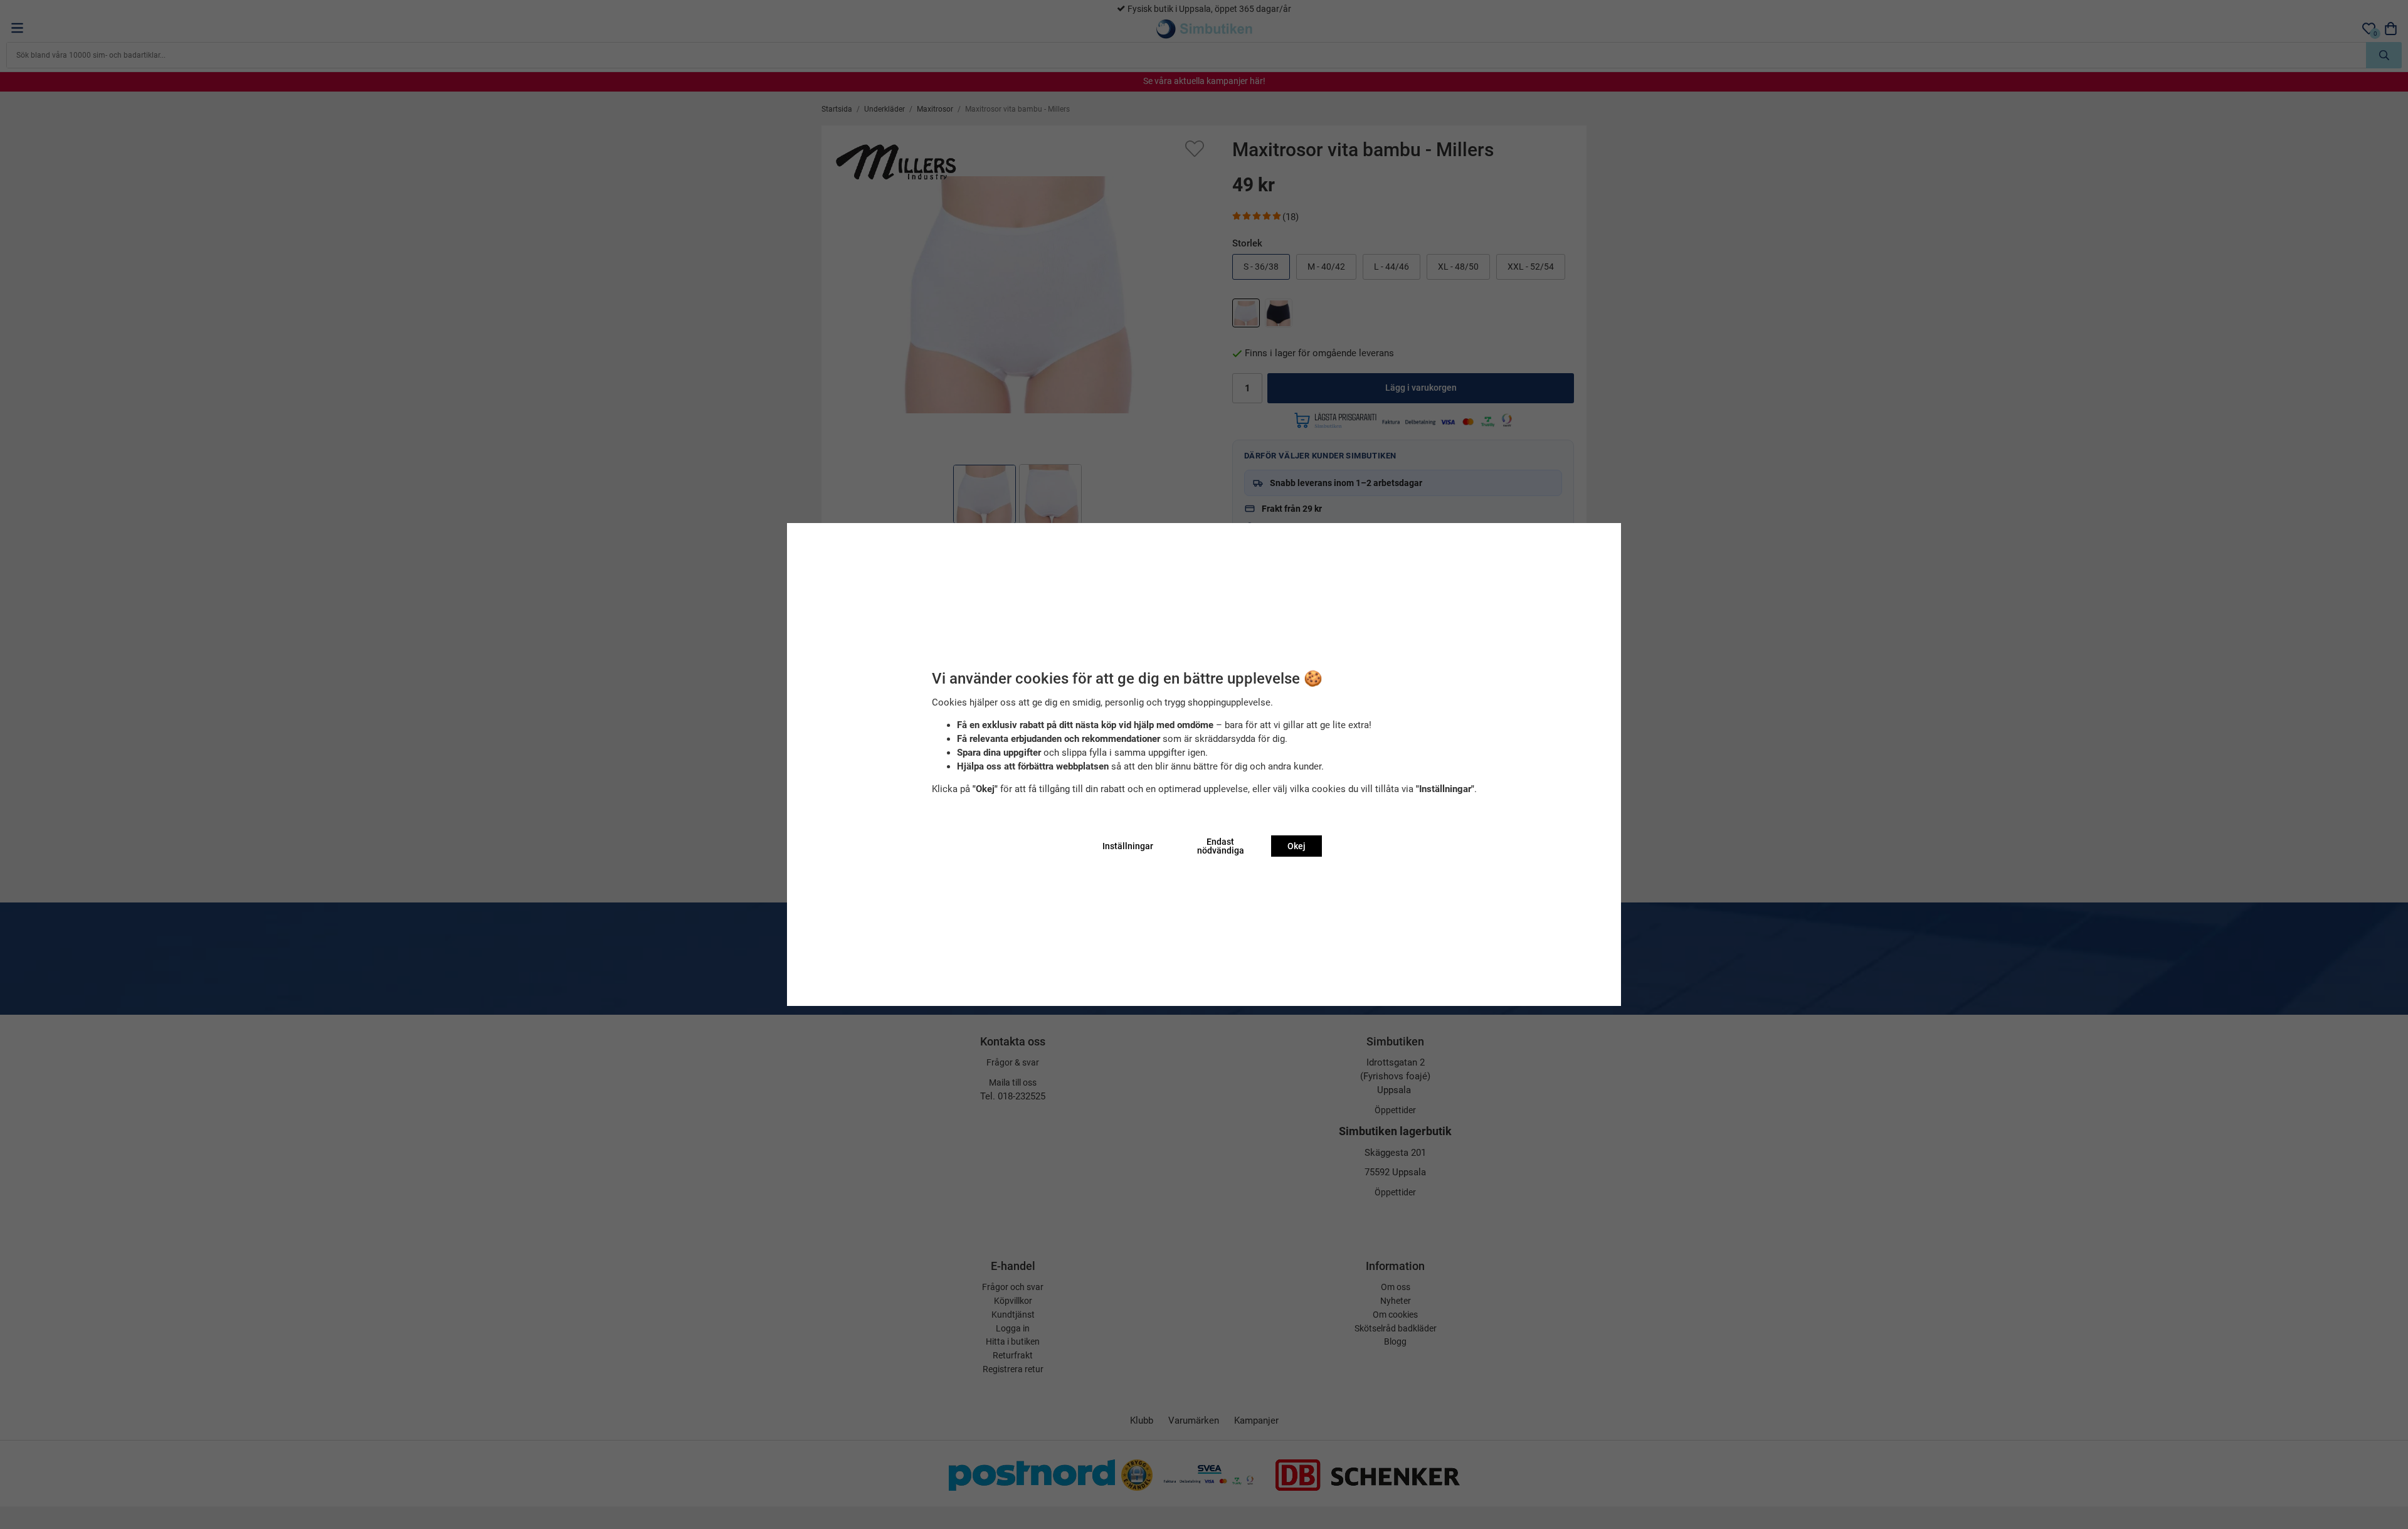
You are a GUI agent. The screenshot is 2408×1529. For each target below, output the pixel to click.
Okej (1296, 846)
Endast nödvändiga (1221, 846)
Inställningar (1128, 846)
